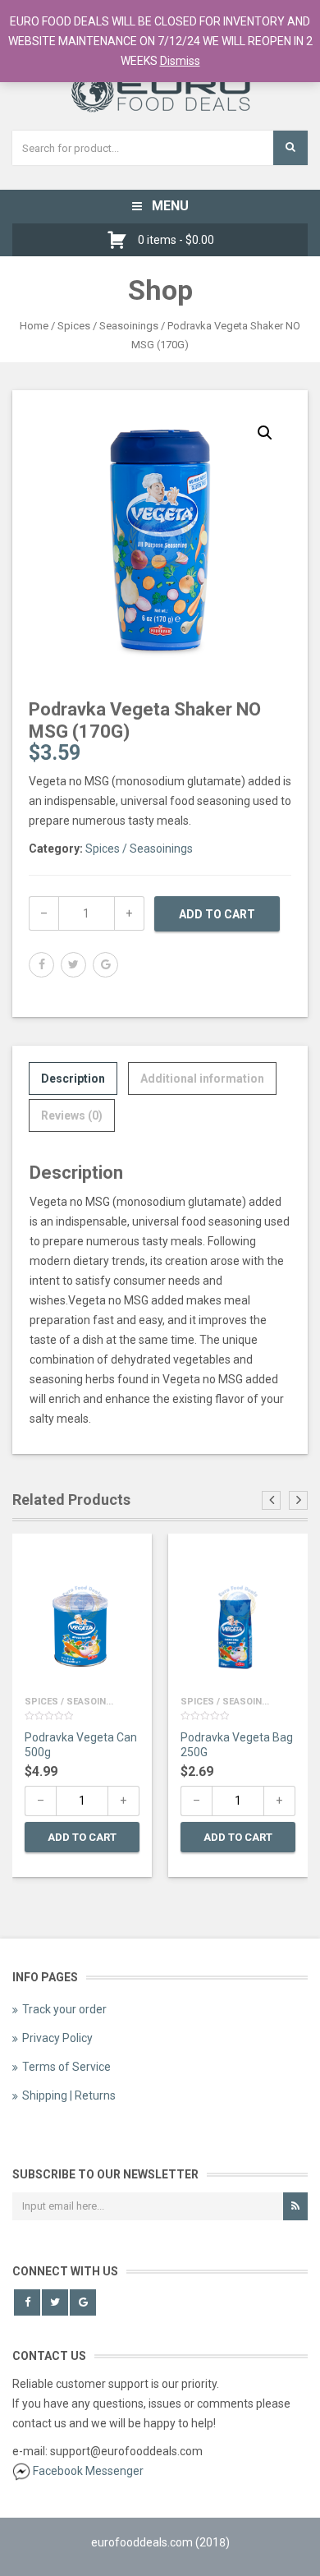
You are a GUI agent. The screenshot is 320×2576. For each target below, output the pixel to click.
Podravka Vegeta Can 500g (81, 1745)
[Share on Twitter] (73, 965)
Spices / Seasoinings (108, 326)
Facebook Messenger (88, 2471)
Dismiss (180, 61)
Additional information (202, 1079)
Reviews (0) (72, 1115)
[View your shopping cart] (121, 240)
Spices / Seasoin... (69, 1702)
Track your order (64, 2009)
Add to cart (217, 914)
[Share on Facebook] (41, 965)
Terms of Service (66, 2067)
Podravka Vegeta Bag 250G (237, 1745)
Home (34, 326)
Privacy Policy (57, 2038)
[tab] (73, 1079)
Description (73, 1079)
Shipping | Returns (69, 2095)
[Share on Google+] (105, 965)
